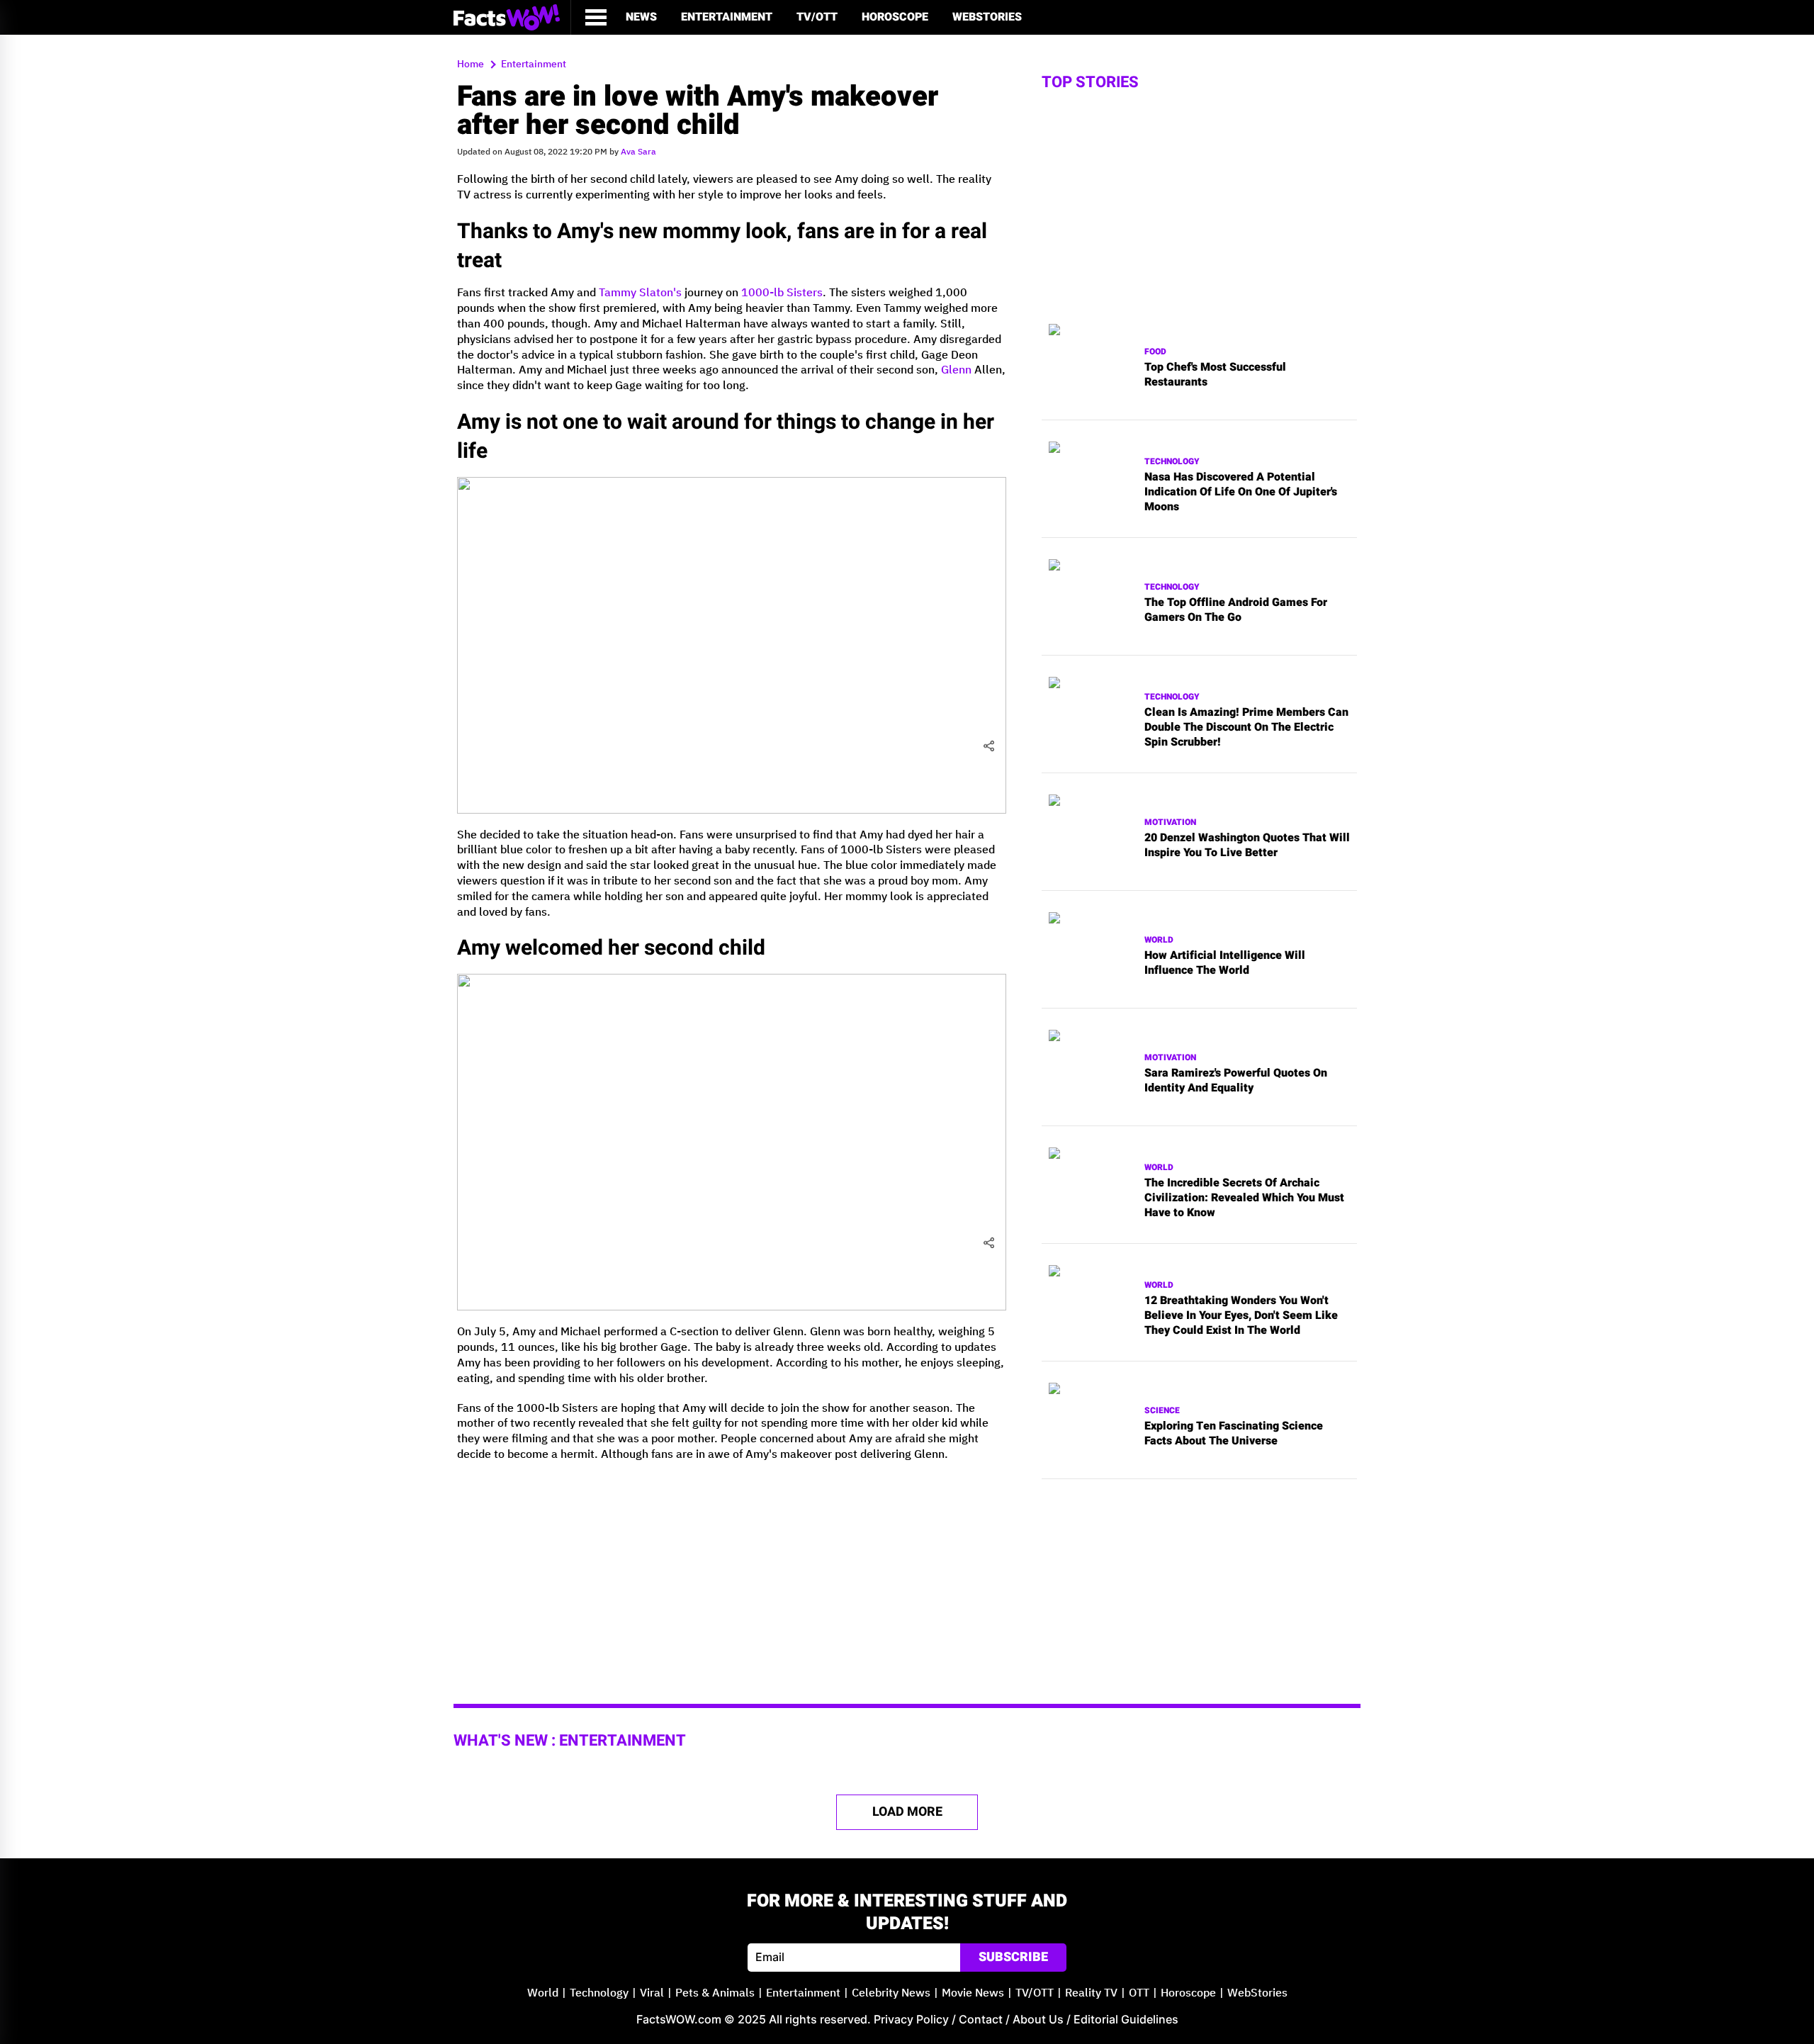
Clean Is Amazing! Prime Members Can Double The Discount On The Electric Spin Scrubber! (1246, 727)
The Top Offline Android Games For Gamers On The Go (1236, 610)
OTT (1139, 1993)
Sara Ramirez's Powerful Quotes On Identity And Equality (1236, 1081)
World (1159, 940)
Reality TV (1091, 1993)
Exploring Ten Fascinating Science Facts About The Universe (1234, 1434)
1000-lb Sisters (782, 293)
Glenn (956, 370)
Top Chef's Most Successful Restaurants (1215, 375)
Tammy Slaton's (640, 293)
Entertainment (727, 17)
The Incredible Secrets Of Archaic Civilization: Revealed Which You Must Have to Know (1244, 1198)
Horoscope (895, 17)
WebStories (987, 17)
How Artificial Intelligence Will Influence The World (1225, 963)
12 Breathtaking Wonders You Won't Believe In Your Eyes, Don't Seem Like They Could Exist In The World (1241, 1315)
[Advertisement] (732, 1573)
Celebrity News (891, 1993)
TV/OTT (817, 17)
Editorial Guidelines (1126, 2019)
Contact (981, 2019)
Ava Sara (638, 152)
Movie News (973, 1993)
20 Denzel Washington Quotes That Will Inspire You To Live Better (1247, 846)
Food (1155, 352)
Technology (1172, 462)
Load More (907, 1812)
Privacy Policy (911, 2019)
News (641, 17)
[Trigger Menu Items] (596, 17)
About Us (1038, 2019)
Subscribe (1013, 1957)
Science (1162, 1411)
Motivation (1170, 822)
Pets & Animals (715, 1993)
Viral (652, 1993)
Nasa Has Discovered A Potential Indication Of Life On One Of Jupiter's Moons (1241, 492)
